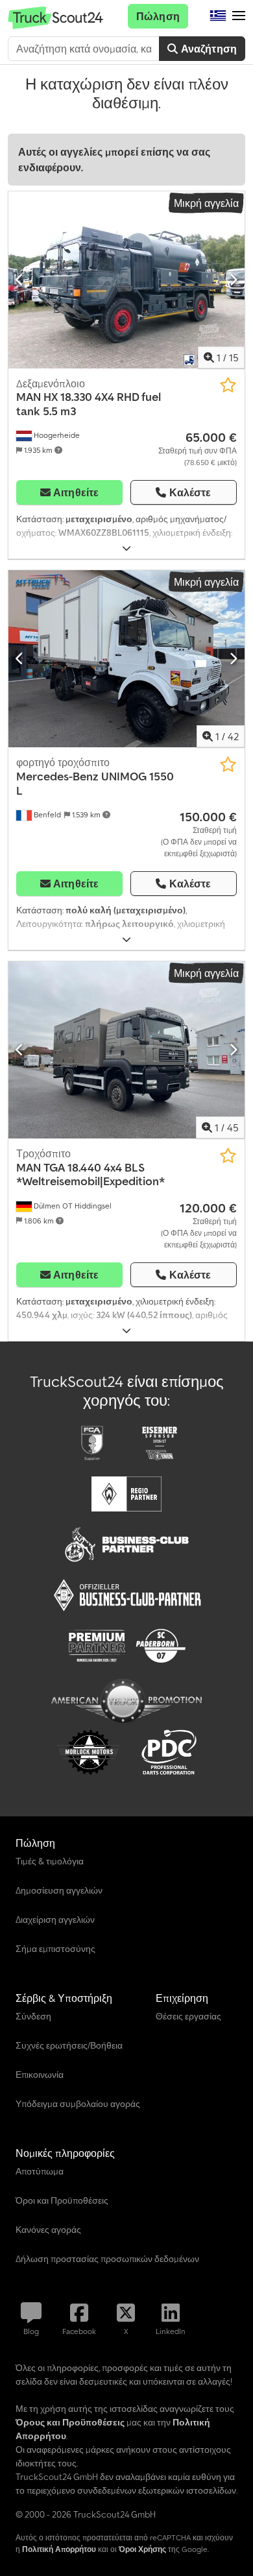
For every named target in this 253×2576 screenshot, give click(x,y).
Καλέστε (190, 492)
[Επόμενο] (233, 280)
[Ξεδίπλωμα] (126, 548)
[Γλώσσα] (218, 16)
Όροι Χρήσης (142, 2549)
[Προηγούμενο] (20, 280)
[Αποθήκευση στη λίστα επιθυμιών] (228, 385)
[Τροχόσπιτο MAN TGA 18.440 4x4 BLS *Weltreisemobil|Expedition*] (126, 1050)
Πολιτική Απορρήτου (59, 2549)
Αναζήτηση (207, 49)
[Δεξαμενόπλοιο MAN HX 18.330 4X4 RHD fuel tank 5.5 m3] (126, 280)
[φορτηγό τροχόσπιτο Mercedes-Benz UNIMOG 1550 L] (126, 659)
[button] (239, 16)
